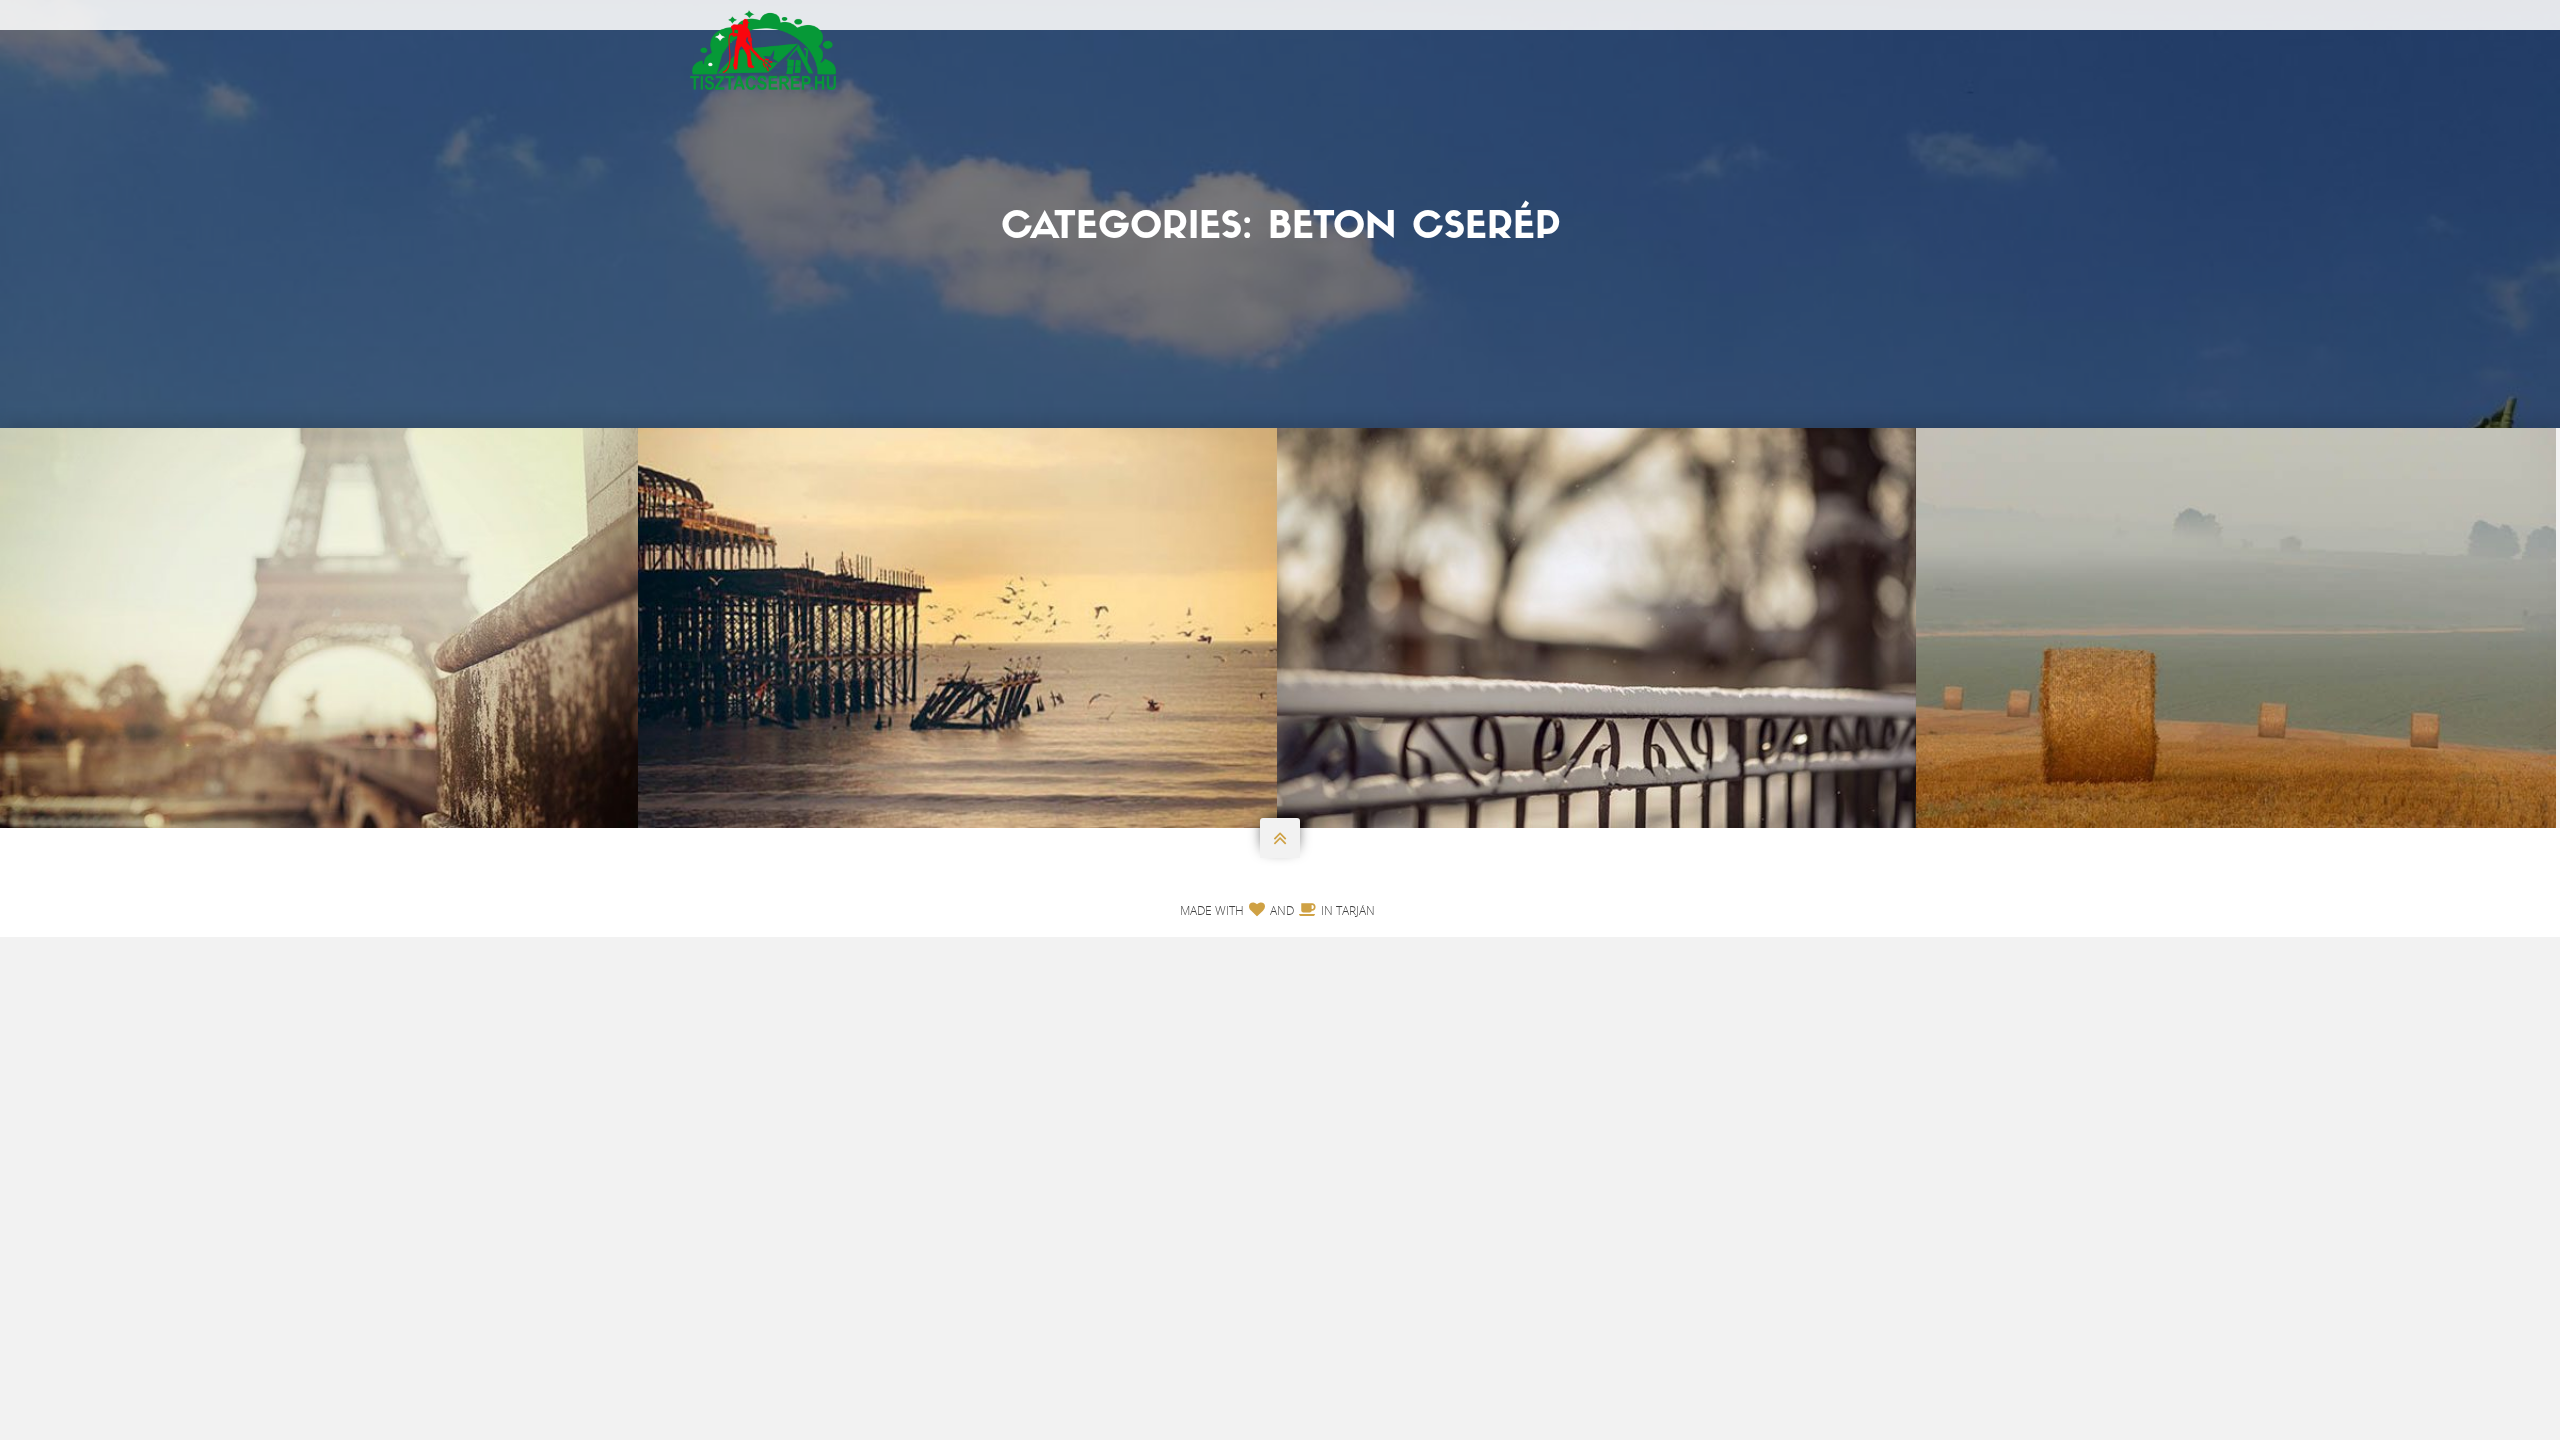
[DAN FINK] (2236, 628)
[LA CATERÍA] (1597, 628)
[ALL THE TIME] (958, 628)
